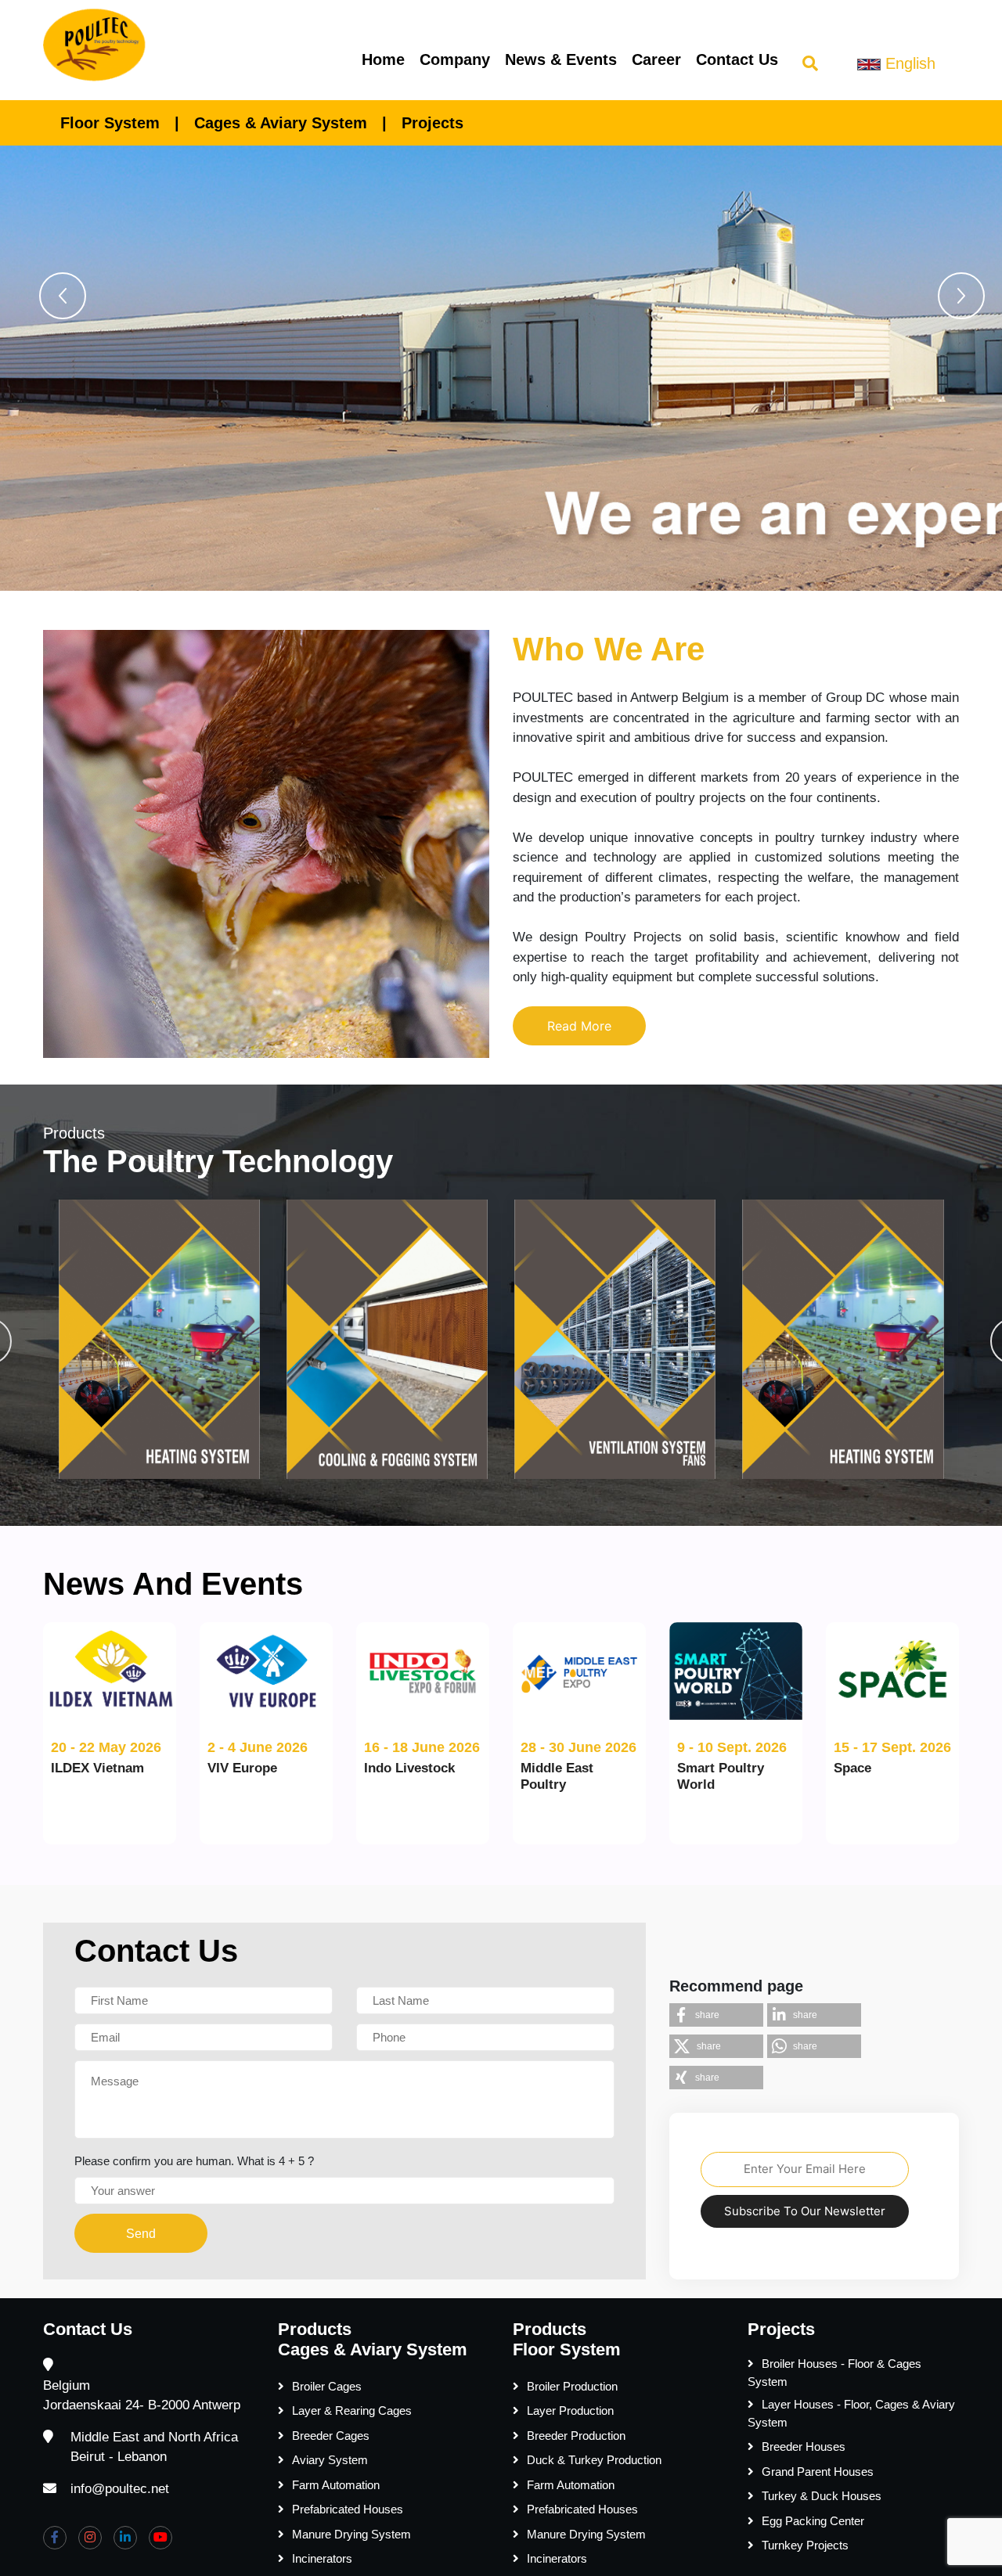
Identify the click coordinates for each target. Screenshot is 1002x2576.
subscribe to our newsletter (805, 2211)
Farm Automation (336, 2485)
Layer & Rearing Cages (352, 2411)
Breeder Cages (331, 2436)
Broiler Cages (327, 2386)
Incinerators (322, 2558)
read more (579, 1026)
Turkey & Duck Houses (822, 2496)
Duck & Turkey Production (594, 2460)
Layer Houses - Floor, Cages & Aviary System (851, 2413)
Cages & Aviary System (281, 123)
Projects (433, 123)
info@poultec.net (120, 2489)
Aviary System (330, 2460)
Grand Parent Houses (818, 2472)
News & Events (561, 59)
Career (656, 59)
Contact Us (737, 59)
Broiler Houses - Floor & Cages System (834, 2373)
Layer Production (570, 2411)
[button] (63, 296)
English (908, 63)
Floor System (110, 123)
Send (141, 2234)
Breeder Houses (804, 2446)
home (383, 59)
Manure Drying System (351, 2534)
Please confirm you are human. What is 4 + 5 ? (194, 2161)
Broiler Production (572, 2386)
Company (455, 59)
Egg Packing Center (813, 2521)
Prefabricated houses (348, 2509)
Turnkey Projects (805, 2545)
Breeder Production (576, 2436)
